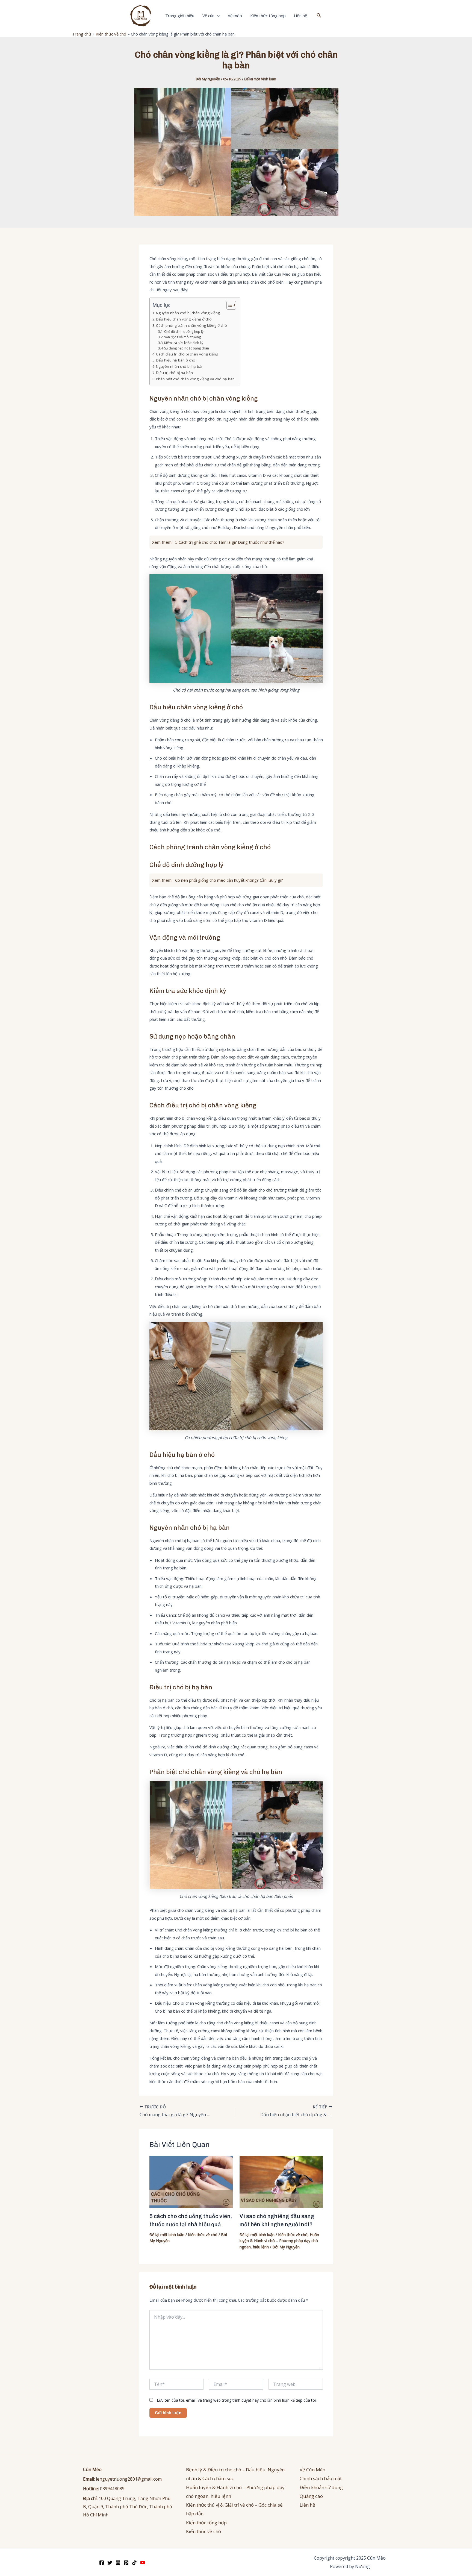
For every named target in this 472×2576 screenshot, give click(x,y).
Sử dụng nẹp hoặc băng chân (187, 348)
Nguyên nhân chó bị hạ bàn (180, 366)
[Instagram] (118, 2563)
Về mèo (235, 16)
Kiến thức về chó (203, 2235)
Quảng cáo (311, 2496)
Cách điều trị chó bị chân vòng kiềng (187, 354)
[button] (319, 16)
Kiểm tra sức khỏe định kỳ (184, 343)
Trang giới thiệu (180, 16)
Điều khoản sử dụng (321, 2487)
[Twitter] (110, 2563)
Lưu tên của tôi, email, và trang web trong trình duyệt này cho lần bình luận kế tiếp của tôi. (237, 2400)
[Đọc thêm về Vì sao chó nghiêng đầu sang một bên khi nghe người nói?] (281, 2181)
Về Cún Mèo (312, 2470)
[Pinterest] (126, 2563)
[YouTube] (143, 2563)
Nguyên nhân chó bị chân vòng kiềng (188, 313)
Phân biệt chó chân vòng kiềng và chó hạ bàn (195, 379)
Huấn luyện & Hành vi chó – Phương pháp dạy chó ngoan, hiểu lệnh (279, 2241)
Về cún (208, 16)
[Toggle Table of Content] (228, 305)
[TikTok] (134, 2563)
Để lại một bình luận (260, 79)
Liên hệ (300, 16)
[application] (217, 16)
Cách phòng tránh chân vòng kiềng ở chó (191, 325)
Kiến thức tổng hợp (268, 16)
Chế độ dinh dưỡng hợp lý (184, 332)
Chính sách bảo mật (321, 2478)
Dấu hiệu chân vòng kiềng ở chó (184, 319)
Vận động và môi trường (182, 337)
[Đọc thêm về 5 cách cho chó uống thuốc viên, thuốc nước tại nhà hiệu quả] (191, 2181)
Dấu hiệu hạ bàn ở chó (176, 360)
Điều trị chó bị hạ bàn (174, 373)
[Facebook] (102, 2563)
